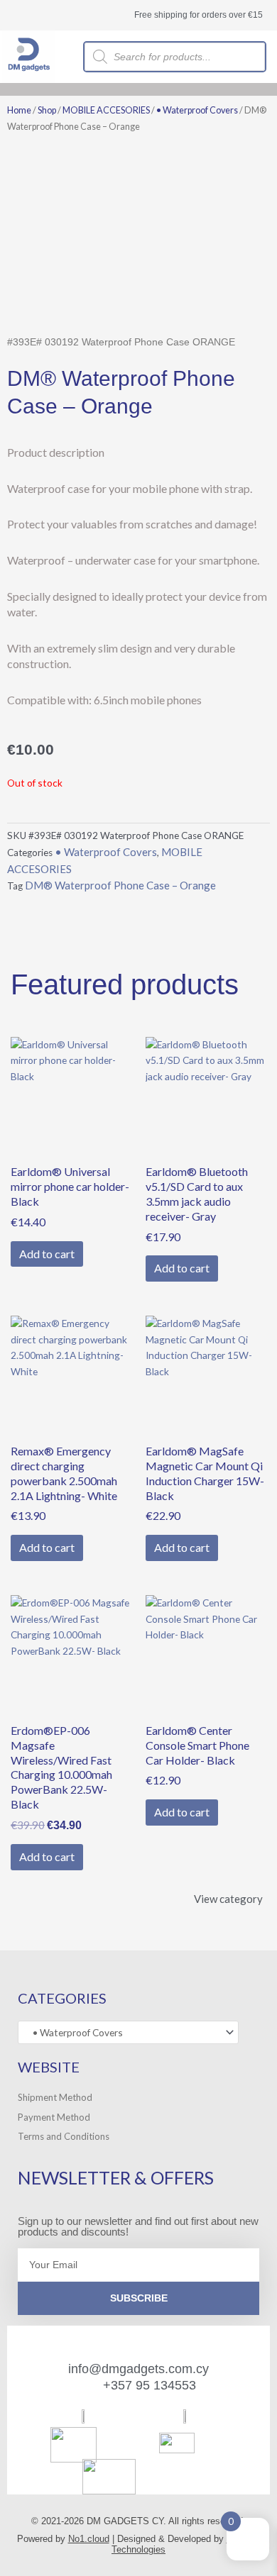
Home (19, 110)
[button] (272, 89)
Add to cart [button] (47, 1254)
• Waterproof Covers (197, 110)
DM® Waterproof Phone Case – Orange (120, 885)
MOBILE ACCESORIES (106, 110)
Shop (47, 110)
